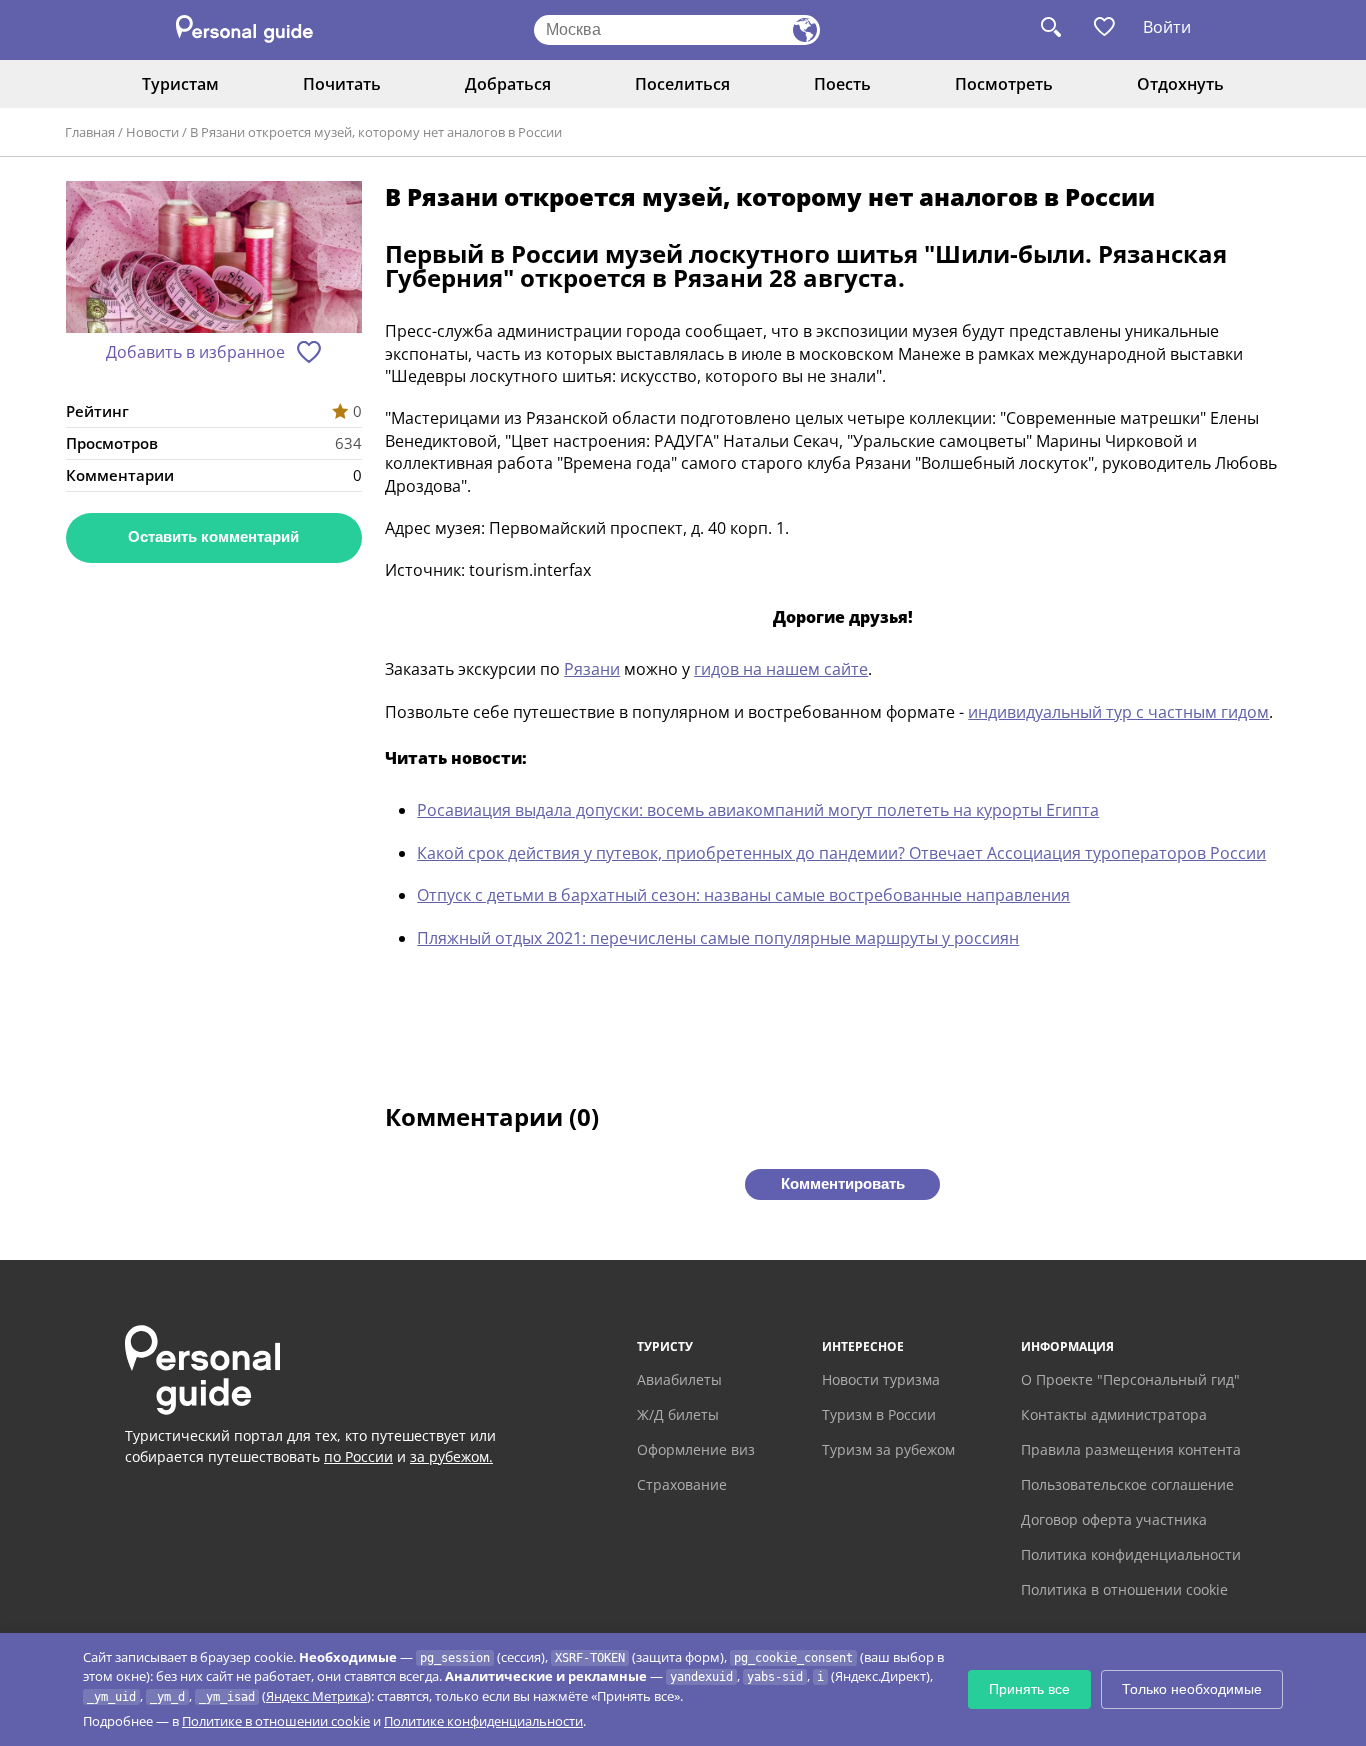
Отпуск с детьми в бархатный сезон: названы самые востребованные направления (743, 895)
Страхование (682, 1484)
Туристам (180, 84)
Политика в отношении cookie (1124, 1589)
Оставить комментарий (213, 536)
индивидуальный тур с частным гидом (1118, 712)
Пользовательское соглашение (1127, 1484)
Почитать (342, 84)
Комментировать (843, 1183)
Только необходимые (1192, 1689)
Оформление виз (696, 1449)
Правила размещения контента (1131, 1449)
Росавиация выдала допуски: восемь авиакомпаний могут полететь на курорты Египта (758, 810)
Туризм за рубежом (888, 1449)
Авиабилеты (679, 1379)
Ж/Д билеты (678, 1414)
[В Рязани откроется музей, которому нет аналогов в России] (214, 259)
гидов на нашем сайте (781, 669)
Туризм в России (879, 1414)
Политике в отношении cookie (276, 1721)
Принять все (1029, 1689)
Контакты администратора (1114, 1414)
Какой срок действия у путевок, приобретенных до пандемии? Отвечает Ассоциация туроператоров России (841, 853)
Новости (152, 132)
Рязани (592, 669)
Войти (1167, 27)
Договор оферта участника (1114, 1519)
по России (358, 1456)
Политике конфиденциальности (483, 1721)
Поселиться (682, 84)
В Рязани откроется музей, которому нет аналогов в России (376, 132)
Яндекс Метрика (316, 1696)
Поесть (842, 84)
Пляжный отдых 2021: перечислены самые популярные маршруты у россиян (718, 938)
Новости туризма (881, 1379)
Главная (90, 132)
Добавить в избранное (195, 352)
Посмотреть (1004, 84)
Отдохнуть (1180, 84)
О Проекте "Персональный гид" (1130, 1379)
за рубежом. (451, 1456)
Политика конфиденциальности (1131, 1554)
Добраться (508, 84)
